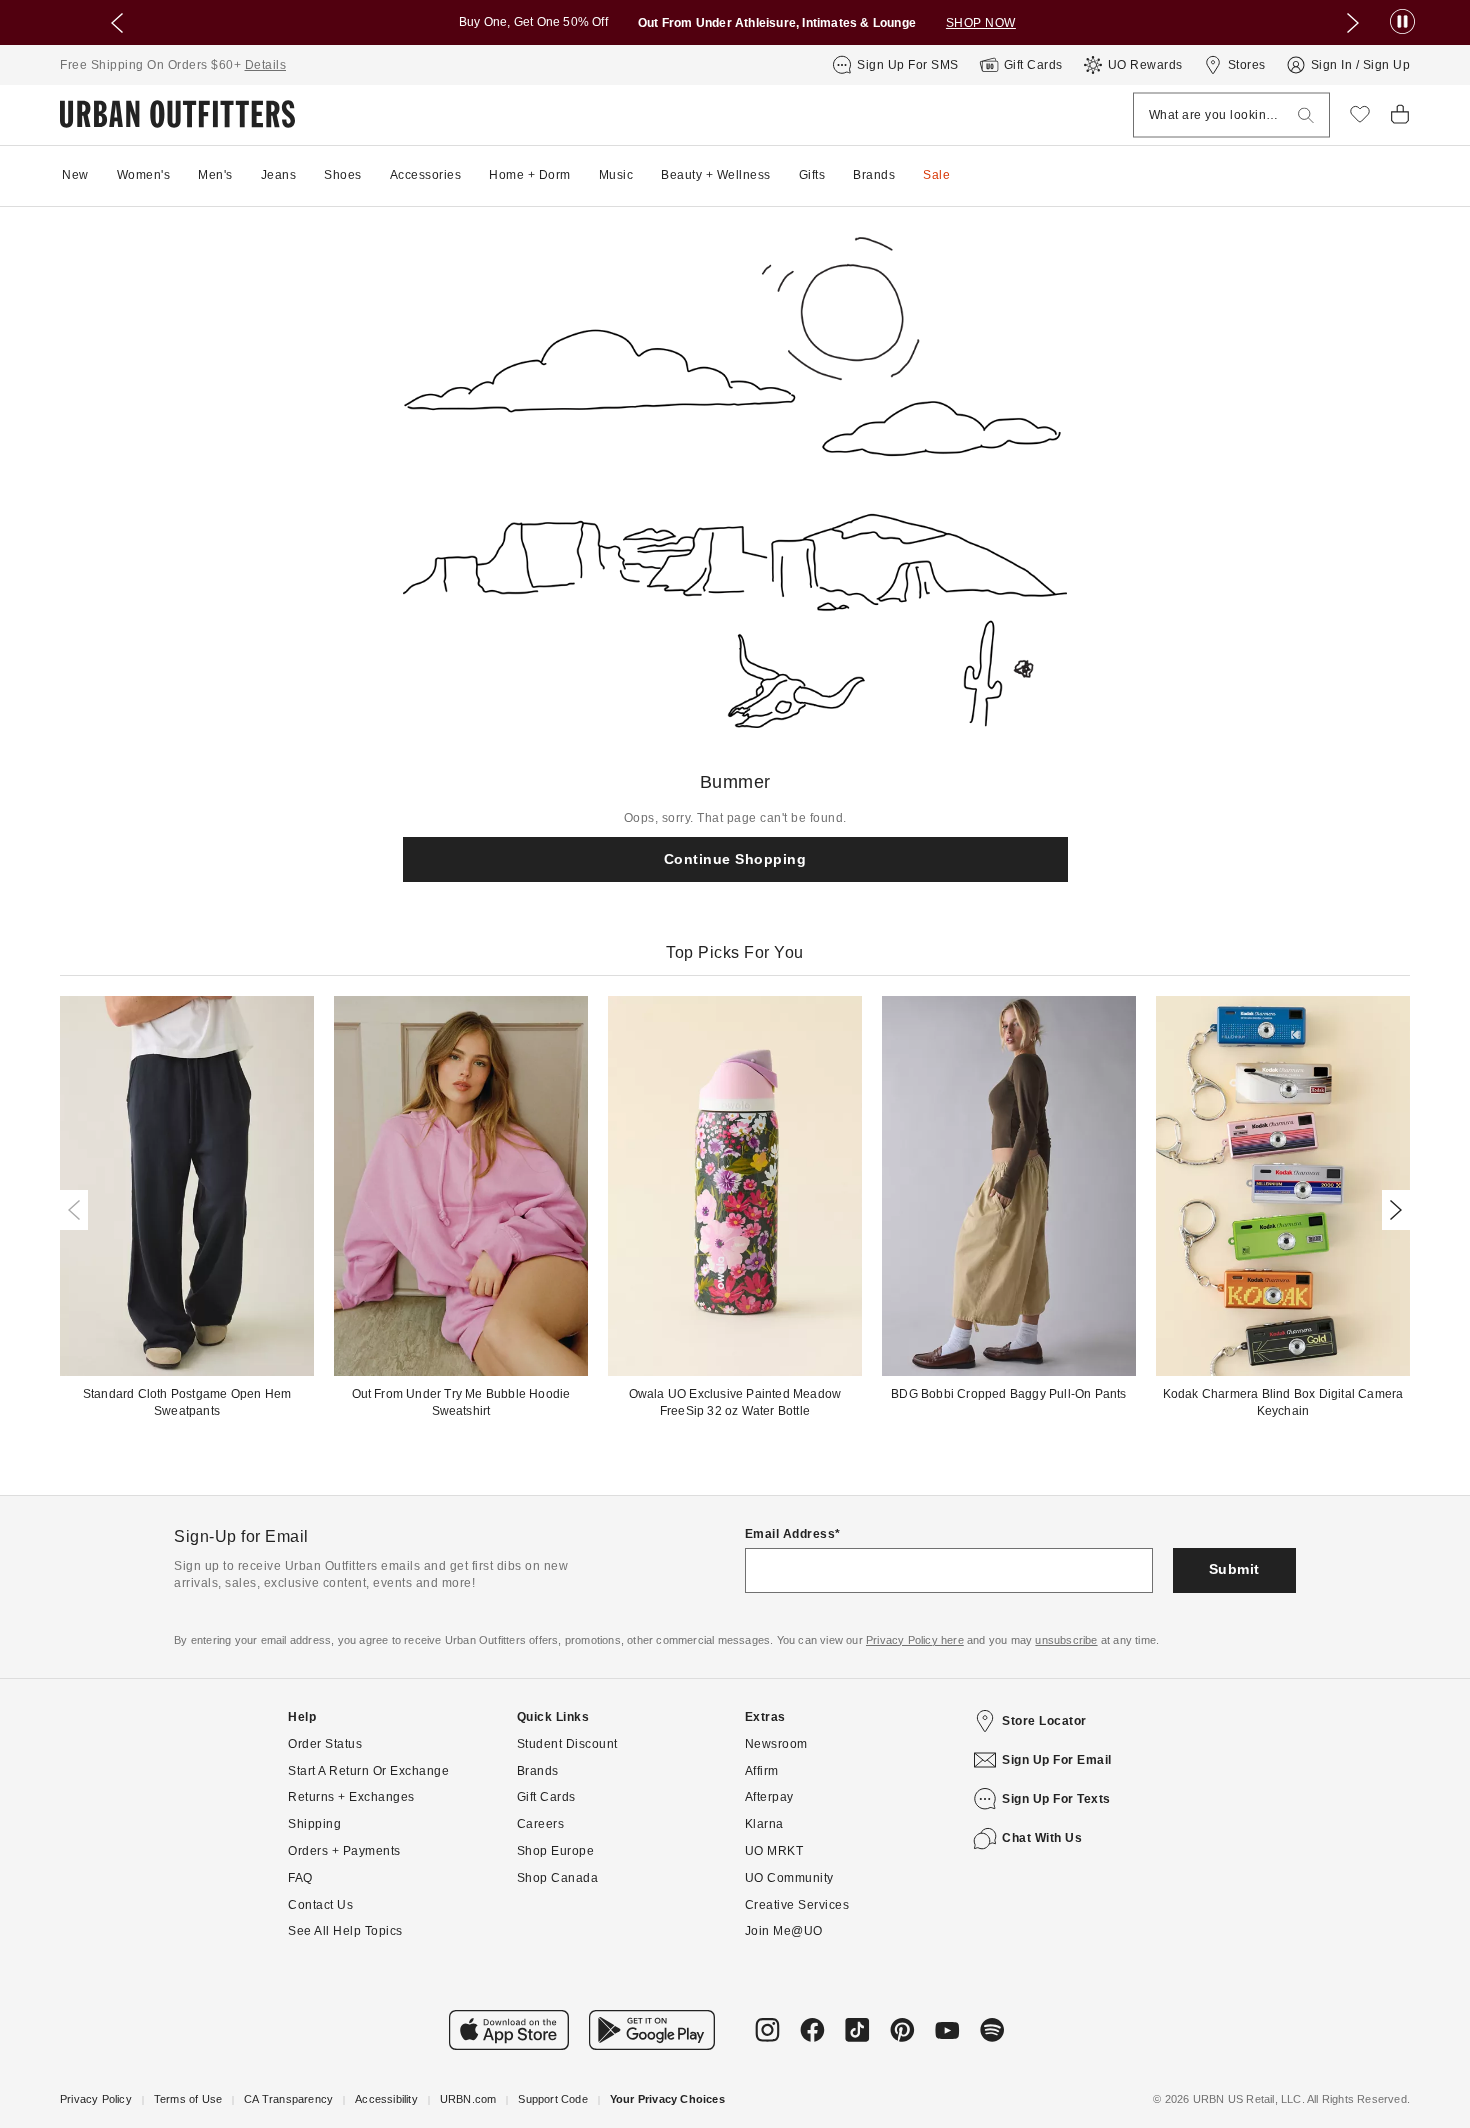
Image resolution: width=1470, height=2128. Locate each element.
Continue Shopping (735, 859)
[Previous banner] (117, 23)
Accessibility (386, 2099)
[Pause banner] (1402, 22)
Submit (1234, 1569)
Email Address (790, 1534)
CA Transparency (288, 2099)
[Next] (1392, 1210)
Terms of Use (188, 2099)
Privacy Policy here (915, 1640)
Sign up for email (1057, 1760)
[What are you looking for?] (1306, 115)
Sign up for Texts (1056, 1799)
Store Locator (1044, 1721)
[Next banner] (1353, 23)
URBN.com (468, 2099)
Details (266, 65)
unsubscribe (1066, 1640)
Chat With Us (1042, 1838)
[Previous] (78, 1210)
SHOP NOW (981, 23)
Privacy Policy (96, 2099)
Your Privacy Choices (667, 2099)
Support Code (552, 2099)
